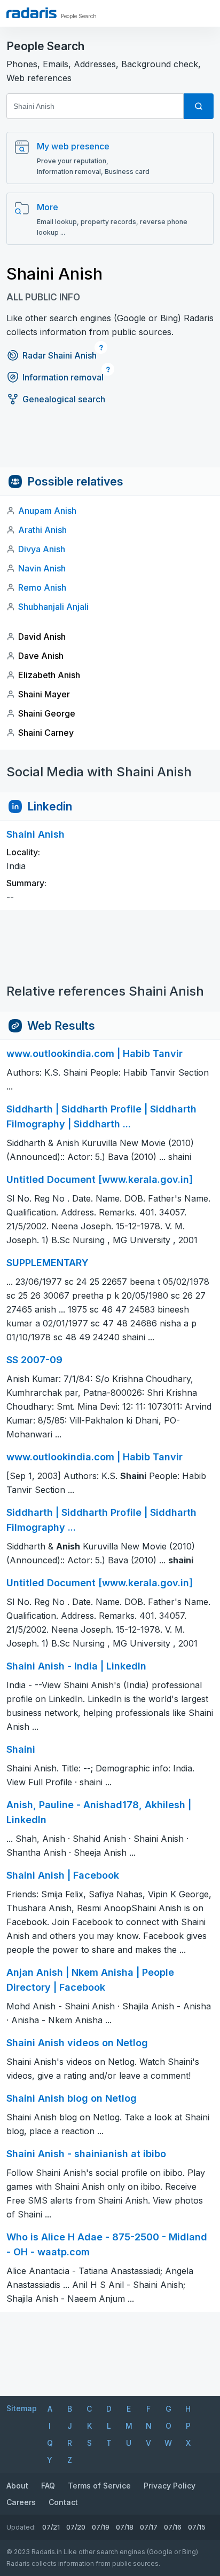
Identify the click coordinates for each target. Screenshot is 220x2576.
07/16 (173, 2527)
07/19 (101, 2527)
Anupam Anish (47, 511)
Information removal (63, 377)
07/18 (125, 2527)
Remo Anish (42, 587)
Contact (63, 2502)
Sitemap (22, 2408)
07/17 (149, 2527)
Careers (21, 2502)
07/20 (76, 2527)
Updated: (21, 2527)
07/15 (197, 2527)
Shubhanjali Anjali (53, 607)
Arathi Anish (42, 530)
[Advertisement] (110, 443)
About (17, 2486)
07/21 (51, 2527)
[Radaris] (32, 13)
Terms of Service (99, 2486)
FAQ (48, 2486)
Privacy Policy (170, 2486)
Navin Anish (42, 568)
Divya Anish (42, 549)
